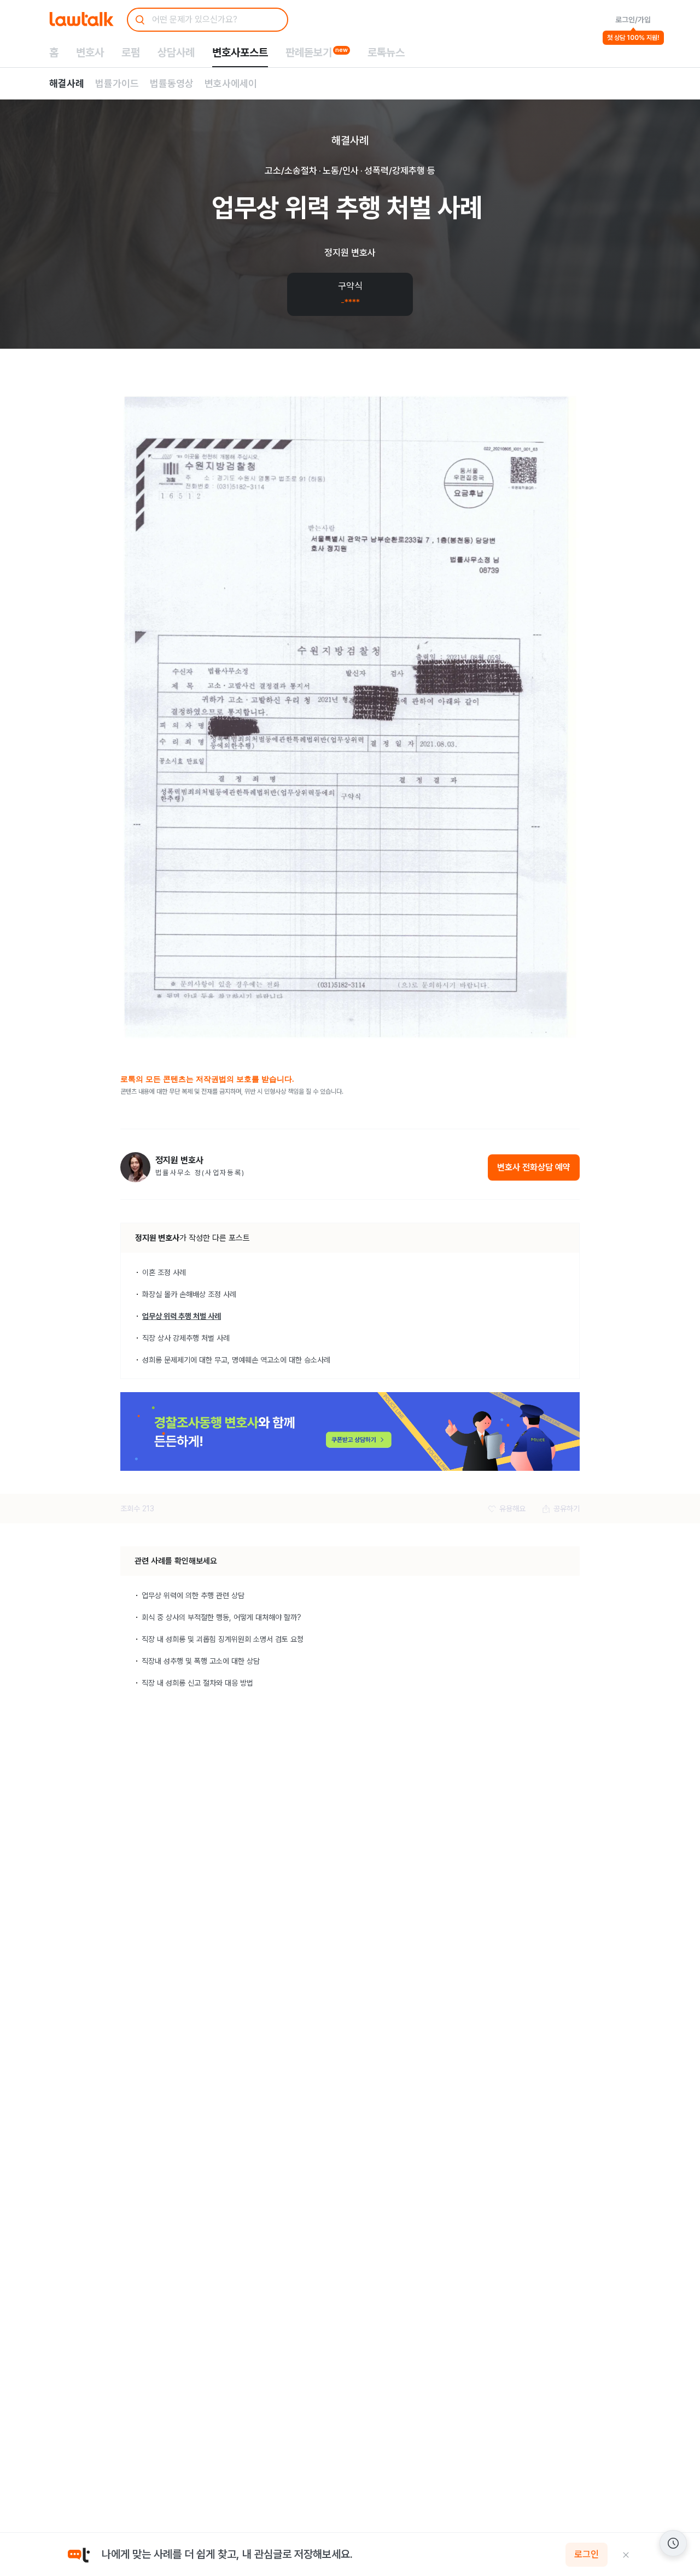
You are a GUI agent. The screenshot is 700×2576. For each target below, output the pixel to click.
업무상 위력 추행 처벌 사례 (182, 1316)
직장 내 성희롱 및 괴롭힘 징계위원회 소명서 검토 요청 (223, 1639)
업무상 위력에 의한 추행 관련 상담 (193, 1595)
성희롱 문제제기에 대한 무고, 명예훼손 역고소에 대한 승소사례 (236, 1360)
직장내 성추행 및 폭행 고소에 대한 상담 (201, 1661)
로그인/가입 (633, 20)
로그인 (587, 2555)
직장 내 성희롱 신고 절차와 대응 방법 (197, 1683)
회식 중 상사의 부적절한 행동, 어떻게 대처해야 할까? (221, 1617)
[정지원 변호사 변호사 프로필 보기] (135, 1167)
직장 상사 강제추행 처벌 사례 (186, 1338)
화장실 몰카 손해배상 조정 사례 (189, 1294)
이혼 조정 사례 (164, 1272)
